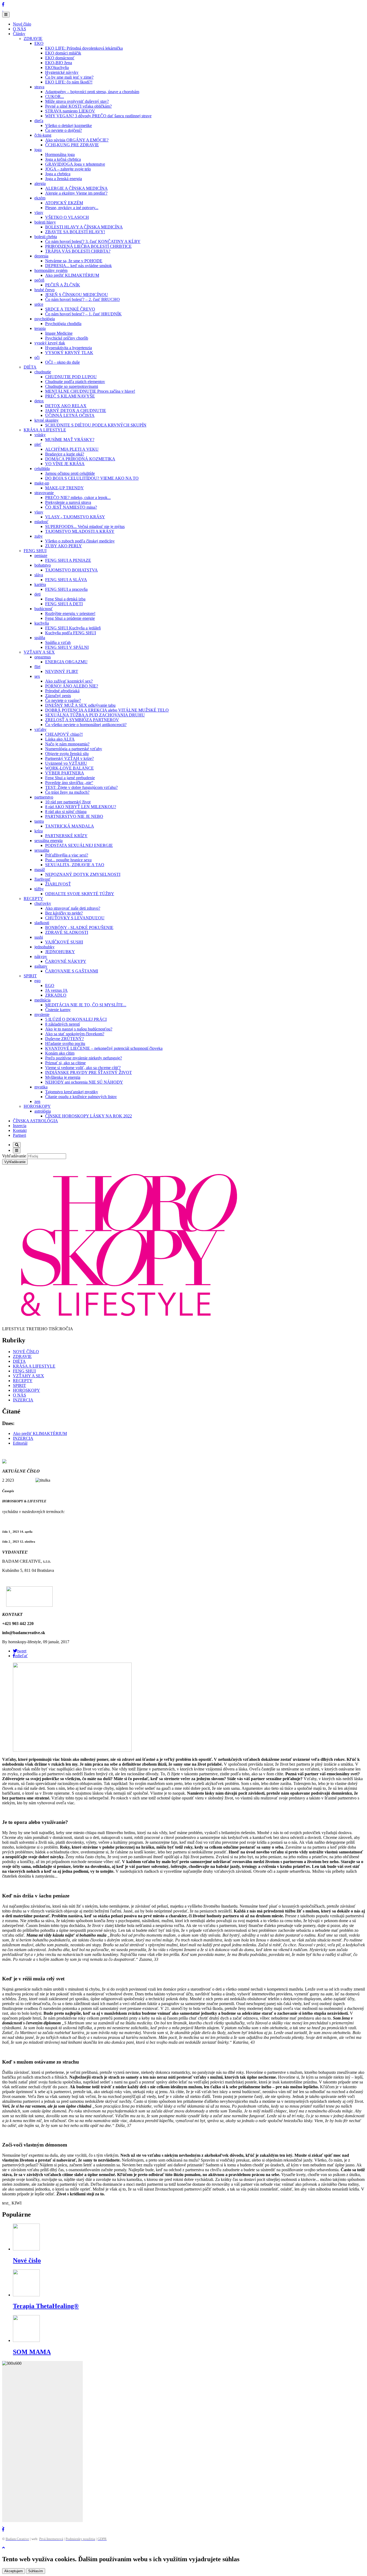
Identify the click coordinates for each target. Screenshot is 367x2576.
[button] (20, 1651)
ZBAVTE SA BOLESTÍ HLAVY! (75, 232)
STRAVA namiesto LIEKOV (70, 111)
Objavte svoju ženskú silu (67, 754)
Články (19, 34)
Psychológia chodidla (63, 324)
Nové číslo (22, 24)
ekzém (40, 198)
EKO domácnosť (60, 58)
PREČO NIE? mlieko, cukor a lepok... (78, 498)
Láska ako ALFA (60, 739)
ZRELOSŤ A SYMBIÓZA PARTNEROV (82, 720)
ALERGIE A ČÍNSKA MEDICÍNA (76, 188)
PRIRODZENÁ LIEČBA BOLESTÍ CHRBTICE (88, 246)
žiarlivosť (42, 879)
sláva (39, 575)
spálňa (40, 638)
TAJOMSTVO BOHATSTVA (71, 570)
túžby (39, 889)
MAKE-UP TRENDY (64, 488)
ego (37, 981)
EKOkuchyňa (57, 68)
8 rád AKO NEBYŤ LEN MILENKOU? (81, 807)
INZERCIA (23, 1400)
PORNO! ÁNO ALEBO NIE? (72, 686)
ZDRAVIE (33, 39)
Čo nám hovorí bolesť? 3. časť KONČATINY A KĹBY (93, 241)
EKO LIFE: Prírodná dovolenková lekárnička (84, 48)
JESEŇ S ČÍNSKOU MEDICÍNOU (77, 295)
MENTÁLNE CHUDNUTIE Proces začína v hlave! (90, 391)
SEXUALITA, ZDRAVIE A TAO (75, 865)
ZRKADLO (56, 995)
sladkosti (42, 923)
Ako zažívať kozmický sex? (69, 681)
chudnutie (43, 372)
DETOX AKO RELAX (66, 406)
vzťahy (40, 729)
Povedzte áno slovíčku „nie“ (69, 783)
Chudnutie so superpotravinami (72, 386)
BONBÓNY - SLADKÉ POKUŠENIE (79, 928)
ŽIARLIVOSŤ (58, 884)
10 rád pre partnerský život (68, 802)
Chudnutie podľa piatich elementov (75, 382)
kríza (39, 831)
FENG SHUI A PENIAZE (68, 560)
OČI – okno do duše (62, 362)
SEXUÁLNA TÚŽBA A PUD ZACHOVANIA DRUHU (95, 715)
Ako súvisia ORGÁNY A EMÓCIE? (77, 140)
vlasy (39, 212)
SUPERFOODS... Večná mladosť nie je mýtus (85, 527)
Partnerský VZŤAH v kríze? (69, 758)
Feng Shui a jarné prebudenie (70, 778)
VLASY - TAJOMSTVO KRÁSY (75, 517)
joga (38, 150)
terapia (40, 328)
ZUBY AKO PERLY (64, 546)
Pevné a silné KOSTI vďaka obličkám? (78, 106)
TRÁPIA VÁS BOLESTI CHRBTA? (78, 251)
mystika (41, 1087)
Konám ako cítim (60, 1053)
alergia (40, 183)
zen (37, 1101)
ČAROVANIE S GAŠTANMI (72, 971)
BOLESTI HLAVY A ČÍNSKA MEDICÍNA (84, 227)
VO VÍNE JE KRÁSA (65, 464)
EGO (50, 985)
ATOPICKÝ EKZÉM (64, 203)
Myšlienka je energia (63, 1077)
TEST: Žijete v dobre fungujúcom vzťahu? (81, 787)
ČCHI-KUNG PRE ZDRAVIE (72, 145)
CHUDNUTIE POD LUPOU (71, 377)
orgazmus (43, 657)
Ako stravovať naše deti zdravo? (73, 908)
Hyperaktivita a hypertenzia (69, 348)
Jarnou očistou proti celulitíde (70, 473)
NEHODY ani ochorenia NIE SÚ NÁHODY (84, 1082)
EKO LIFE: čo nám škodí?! (69, 82)
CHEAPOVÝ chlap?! (64, 734)
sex (37, 676)
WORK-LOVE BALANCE (69, 768)
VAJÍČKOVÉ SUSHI (64, 942)
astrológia (43, 1111)
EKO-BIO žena (59, 63)
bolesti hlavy (45, 222)
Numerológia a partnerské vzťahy (74, 749)
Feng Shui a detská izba (65, 599)
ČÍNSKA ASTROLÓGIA (35, 1121)
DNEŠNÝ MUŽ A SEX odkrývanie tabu (80, 705)
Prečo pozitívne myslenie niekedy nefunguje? (84, 1058)
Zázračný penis (58, 696)
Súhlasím (36, 2571)
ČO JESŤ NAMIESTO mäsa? (71, 507)
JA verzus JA (56, 990)
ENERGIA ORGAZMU (66, 662)
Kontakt (20, 1130)
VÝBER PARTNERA (65, 773)
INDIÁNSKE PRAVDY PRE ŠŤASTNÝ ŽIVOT (89, 1072)
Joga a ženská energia (64, 179)
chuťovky (43, 903)
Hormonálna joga (60, 154)
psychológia (45, 319)
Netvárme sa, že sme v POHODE (74, 261)
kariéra (40, 584)
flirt (37, 667)
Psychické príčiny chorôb (67, 338)
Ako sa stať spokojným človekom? (75, 1034)
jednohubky (44, 947)
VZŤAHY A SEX (39, 652)
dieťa (39, 121)
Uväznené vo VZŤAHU (66, 763)
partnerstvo (44, 797)
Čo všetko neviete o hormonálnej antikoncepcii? (86, 725)
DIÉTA (30, 367)
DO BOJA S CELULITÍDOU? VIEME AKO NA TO (92, 478)
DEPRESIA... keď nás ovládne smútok (78, 266)
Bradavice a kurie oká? (65, 454)
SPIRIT (30, 976)
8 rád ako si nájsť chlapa (66, 812)
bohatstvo (43, 565)
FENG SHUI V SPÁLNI (67, 647)
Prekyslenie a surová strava (68, 502)
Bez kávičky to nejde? (64, 913)
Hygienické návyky (62, 72)
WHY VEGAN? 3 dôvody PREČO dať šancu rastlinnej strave (98, 116)
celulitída (42, 469)
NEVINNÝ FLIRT (62, 671)
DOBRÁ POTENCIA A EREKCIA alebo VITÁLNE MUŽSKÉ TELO (107, 710)
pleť (38, 444)
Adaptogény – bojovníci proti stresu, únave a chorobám (92, 92)
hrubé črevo (44, 290)
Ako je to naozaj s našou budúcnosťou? (79, 1029)
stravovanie (44, 493)
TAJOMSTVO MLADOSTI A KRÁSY (80, 531)
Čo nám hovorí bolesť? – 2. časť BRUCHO (82, 299)
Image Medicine (59, 333)
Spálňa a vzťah (58, 642)
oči (37, 357)
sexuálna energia (48, 841)
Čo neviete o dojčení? (64, 130)
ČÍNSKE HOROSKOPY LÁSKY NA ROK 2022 (89, 1116)
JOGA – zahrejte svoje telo (68, 169)
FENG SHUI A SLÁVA (66, 580)
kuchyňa (42, 623)
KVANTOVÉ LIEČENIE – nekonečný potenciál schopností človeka (104, 1048)
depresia (41, 256)
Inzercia (20, 1126)
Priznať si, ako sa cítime (65, 1063)
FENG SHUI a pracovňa (66, 589)
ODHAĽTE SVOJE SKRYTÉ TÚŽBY (80, 894)
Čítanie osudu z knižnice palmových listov (81, 1097)
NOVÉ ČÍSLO (26, 1352)
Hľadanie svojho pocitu (65, 1043)
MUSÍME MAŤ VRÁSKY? (70, 440)
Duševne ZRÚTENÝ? (64, 1039)
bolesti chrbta (46, 237)
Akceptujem (14, 2571)
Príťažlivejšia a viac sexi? (67, 855)
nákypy (41, 957)
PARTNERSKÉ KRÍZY (66, 836)
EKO (39, 43)
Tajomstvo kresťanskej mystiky (72, 1092)
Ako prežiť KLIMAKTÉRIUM (72, 275)
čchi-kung (43, 135)
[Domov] (3, 9)
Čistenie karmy (58, 1010)
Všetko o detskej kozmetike (69, 125)
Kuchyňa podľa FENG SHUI (71, 633)
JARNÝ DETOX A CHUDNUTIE (76, 411)
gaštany (41, 966)
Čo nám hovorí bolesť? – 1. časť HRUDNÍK (83, 314)
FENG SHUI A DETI (64, 604)
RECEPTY (33, 899)
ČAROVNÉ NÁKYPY (66, 961)
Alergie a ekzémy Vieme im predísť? (76, 193)
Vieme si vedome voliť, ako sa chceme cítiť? (83, 1068)
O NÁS (19, 29)
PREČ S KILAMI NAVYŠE (70, 396)
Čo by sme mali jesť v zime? (69, 77)
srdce (39, 304)
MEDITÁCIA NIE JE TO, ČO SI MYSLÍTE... (86, 1005)
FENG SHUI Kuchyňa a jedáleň (73, 628)
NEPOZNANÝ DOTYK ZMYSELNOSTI (83, 874)
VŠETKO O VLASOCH (67, 217)
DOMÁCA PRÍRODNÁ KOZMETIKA (80, 459)
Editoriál (20, 1443)
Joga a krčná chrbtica (63, 159)
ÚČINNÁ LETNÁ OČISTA (70, 415)
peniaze (41, 555)
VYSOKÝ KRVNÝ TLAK (69, 353)
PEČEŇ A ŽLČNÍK (63, 285)
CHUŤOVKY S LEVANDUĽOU (75, 918)
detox (39, 401)
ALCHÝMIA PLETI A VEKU (72, 449)
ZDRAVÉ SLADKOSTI (67, 932)
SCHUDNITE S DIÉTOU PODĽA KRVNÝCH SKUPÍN (96, 425)
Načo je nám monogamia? (67, 744)
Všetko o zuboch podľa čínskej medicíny (80, 541)
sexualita (42, 850)
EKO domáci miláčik (63, 53)
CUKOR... (55, 96)
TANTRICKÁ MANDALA (70, 826)
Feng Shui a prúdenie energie (70, 618)
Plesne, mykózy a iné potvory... (72, 208)
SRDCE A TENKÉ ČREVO (70, 309)
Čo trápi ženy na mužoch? (67, 792)
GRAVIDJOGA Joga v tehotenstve (75, 164)
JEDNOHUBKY (60, 952)
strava (39, 87)
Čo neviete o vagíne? (63, 700)
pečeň (39, 280)
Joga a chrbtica (58, 174)
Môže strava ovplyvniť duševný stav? (77, 101)
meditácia (42, 1000)
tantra (39, 821)
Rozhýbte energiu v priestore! (70, 613)
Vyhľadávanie (14, 1156)
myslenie (42, 1014)
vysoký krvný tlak (50, 343)
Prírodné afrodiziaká (62, 691)
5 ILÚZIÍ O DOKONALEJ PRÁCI (76, 1019)
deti (37, 594)
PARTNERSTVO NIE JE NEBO (74, 816)
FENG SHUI (35, 551)
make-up (42, 483)
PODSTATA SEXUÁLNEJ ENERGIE (79, 845)
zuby (39, 536)
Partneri (19, 1135)
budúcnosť (44, 609)
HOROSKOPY (37, 1106)
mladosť (41, 522)
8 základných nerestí (62, 1024)
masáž (40, 870)
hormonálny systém (51, 270)
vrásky (40, 435)
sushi (39, 937)
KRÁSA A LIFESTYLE (45, 430)
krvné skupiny (46, 420)
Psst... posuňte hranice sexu (68, 860)
